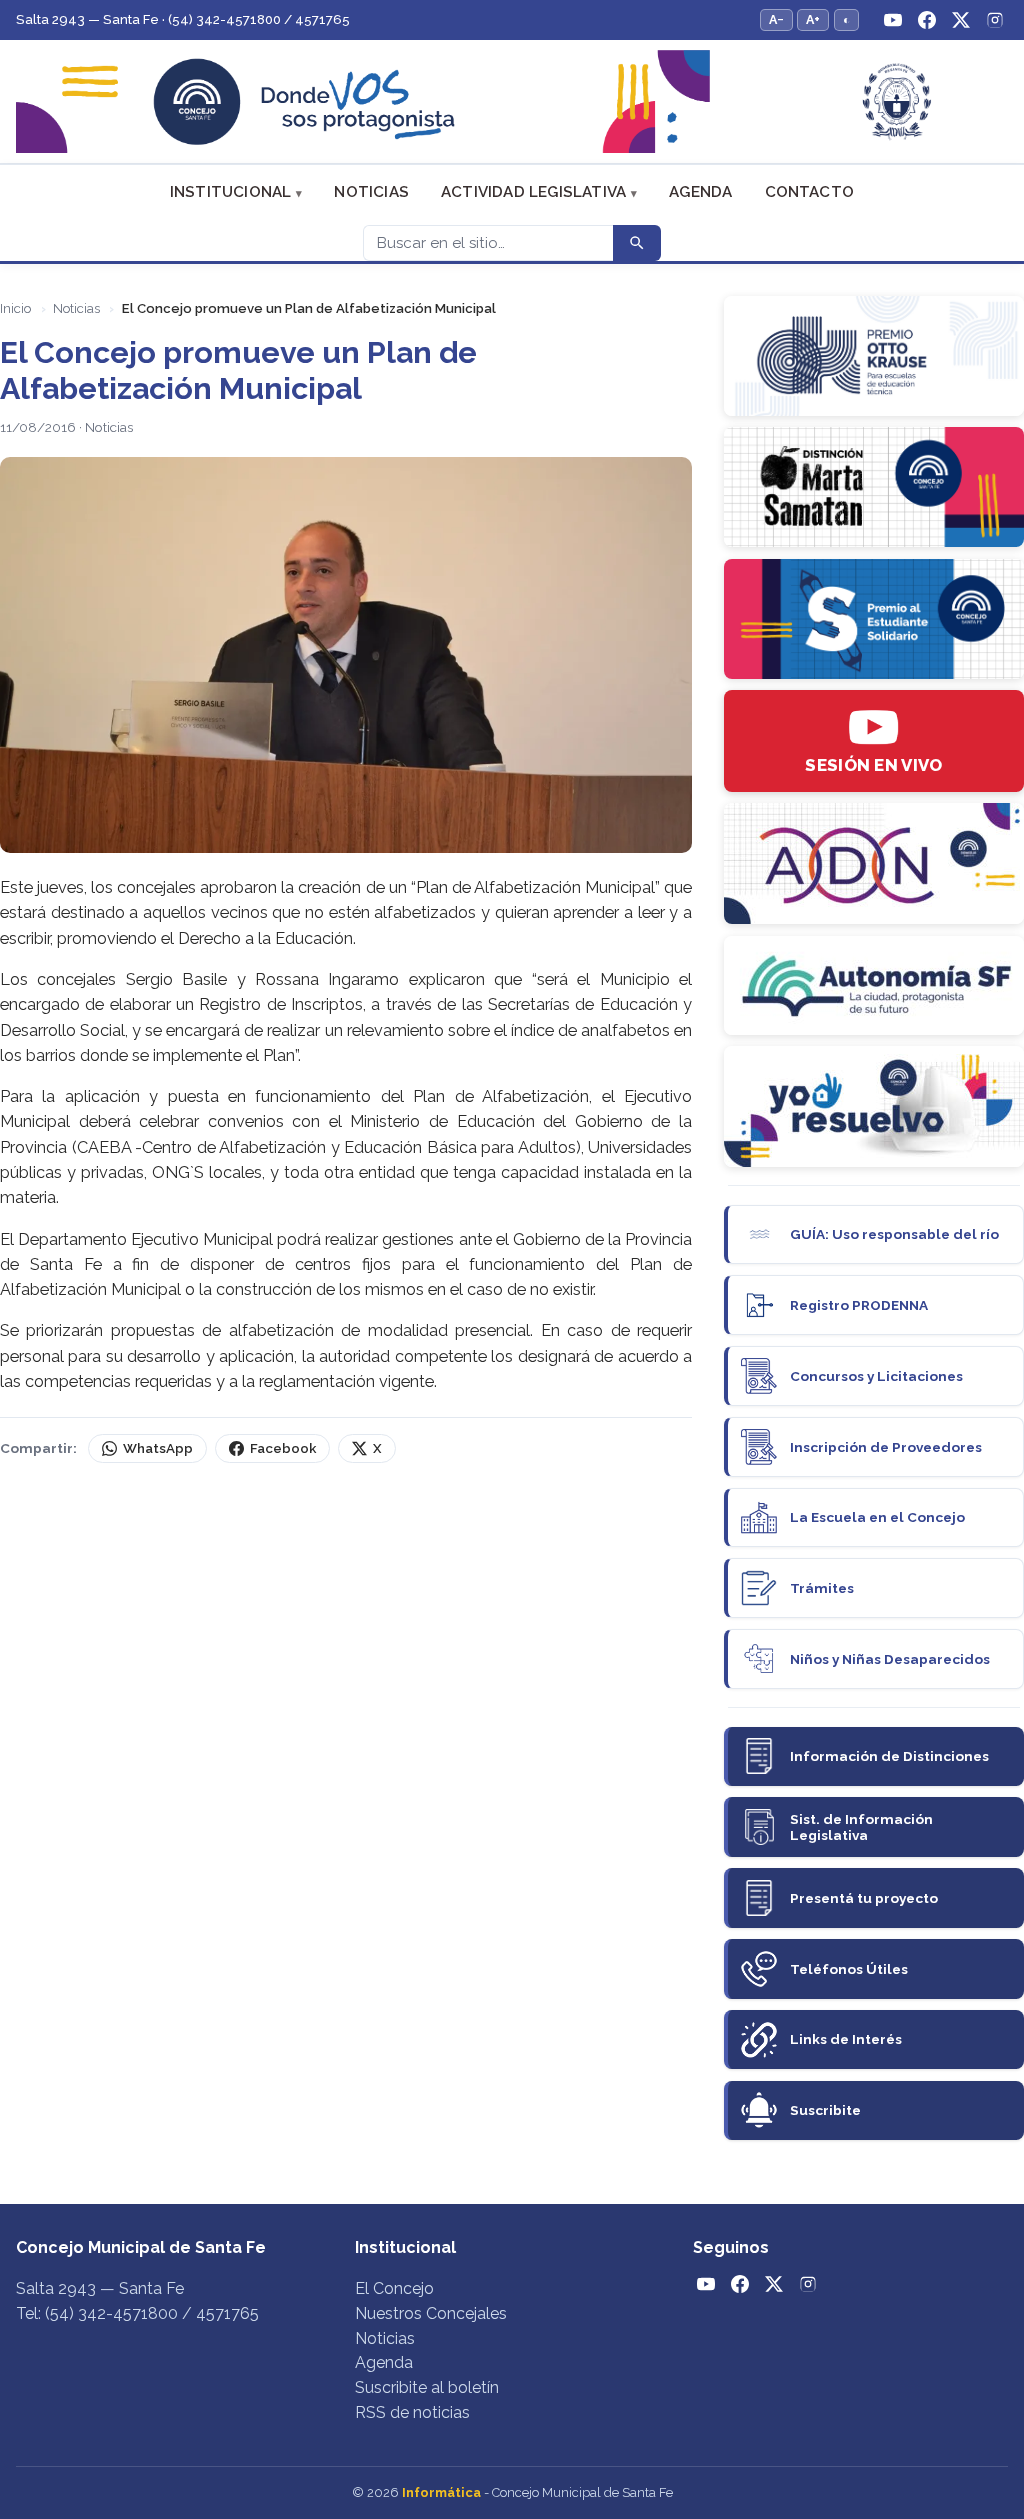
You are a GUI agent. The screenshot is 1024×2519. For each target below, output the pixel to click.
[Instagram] (995, 20)
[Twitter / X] (961, 20)
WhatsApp (158, 1448)
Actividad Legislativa (533, 192)
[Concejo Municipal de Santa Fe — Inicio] (512, 101)
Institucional (231, 192)
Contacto (810, 192)
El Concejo (394, 2288)
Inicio (15, 308)
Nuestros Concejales (431, 2313)
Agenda (700, 192)
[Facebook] (927, 20)
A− (776, 19)
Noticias (371, 192)
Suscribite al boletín (427, 2387)
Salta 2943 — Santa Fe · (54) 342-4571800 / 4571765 (183, 19)
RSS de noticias (412, 2412)
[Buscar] (637, 243)
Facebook (283, 1448)
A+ (813, 19)
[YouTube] (893, 20)
